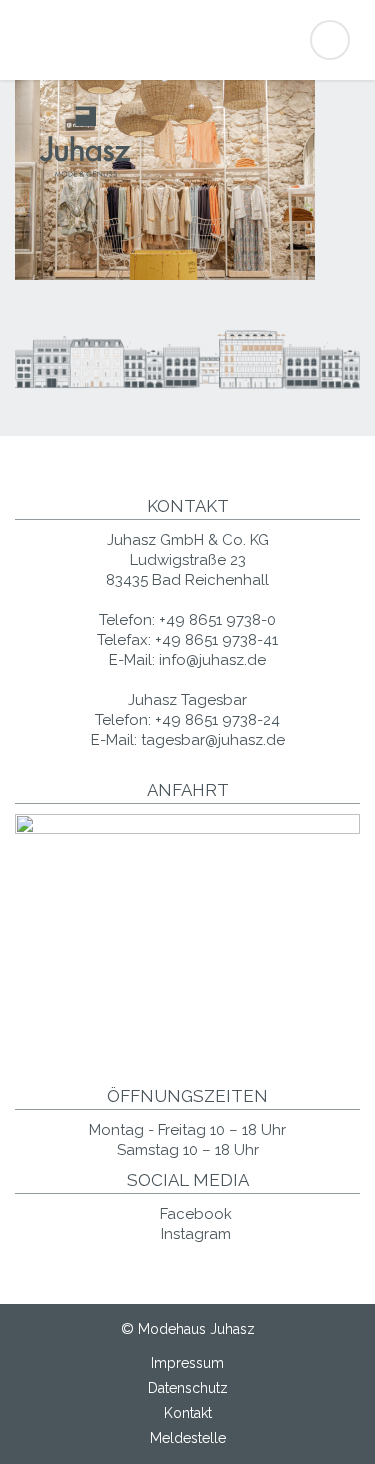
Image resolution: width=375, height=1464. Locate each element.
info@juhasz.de (212, 660)
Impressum (187, 1363)
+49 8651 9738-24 (217, 720)
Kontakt (188, 1413)
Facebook (194, 1214)
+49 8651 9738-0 (217, 620)
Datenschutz (188, 1388)
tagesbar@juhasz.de (213, 740)
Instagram (194, 1234)
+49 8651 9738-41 (216, 640)
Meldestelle (188, 1438)
